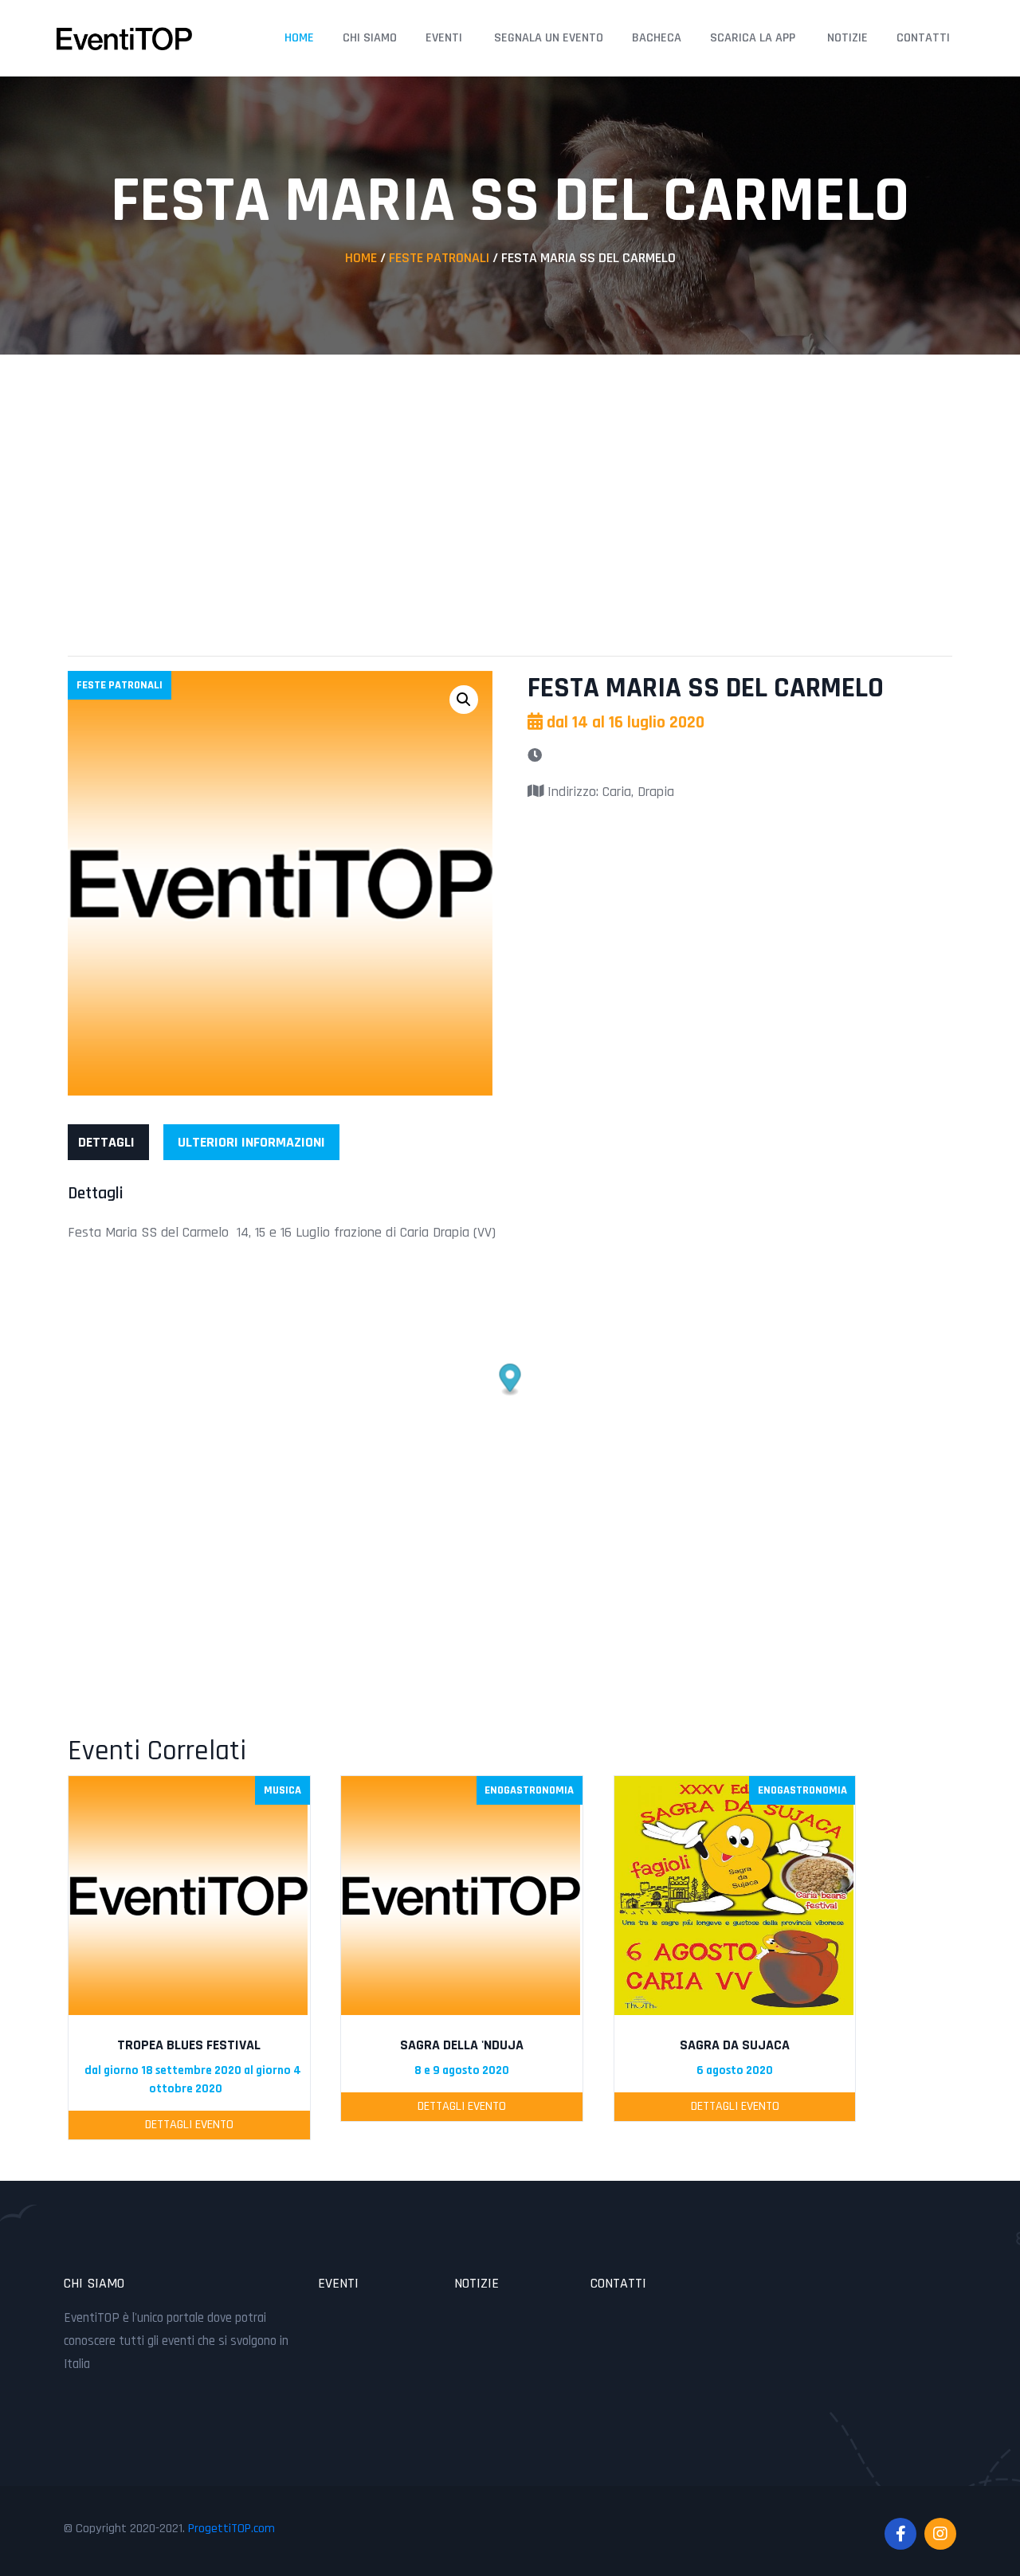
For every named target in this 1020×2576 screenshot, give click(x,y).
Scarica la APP (753, 38)
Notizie (847, 38)
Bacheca (657, 38)
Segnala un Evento (549, 38)
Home (299, 38)
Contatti (923, 38)
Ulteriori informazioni (251, 1142)
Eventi (444, 38)
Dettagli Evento (189, 2125)
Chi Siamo (370, 38)
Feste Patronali (439, 258)
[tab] (106, 1142)
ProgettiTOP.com (231, 2529)
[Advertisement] (510, 490)
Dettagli (106, 1142)
